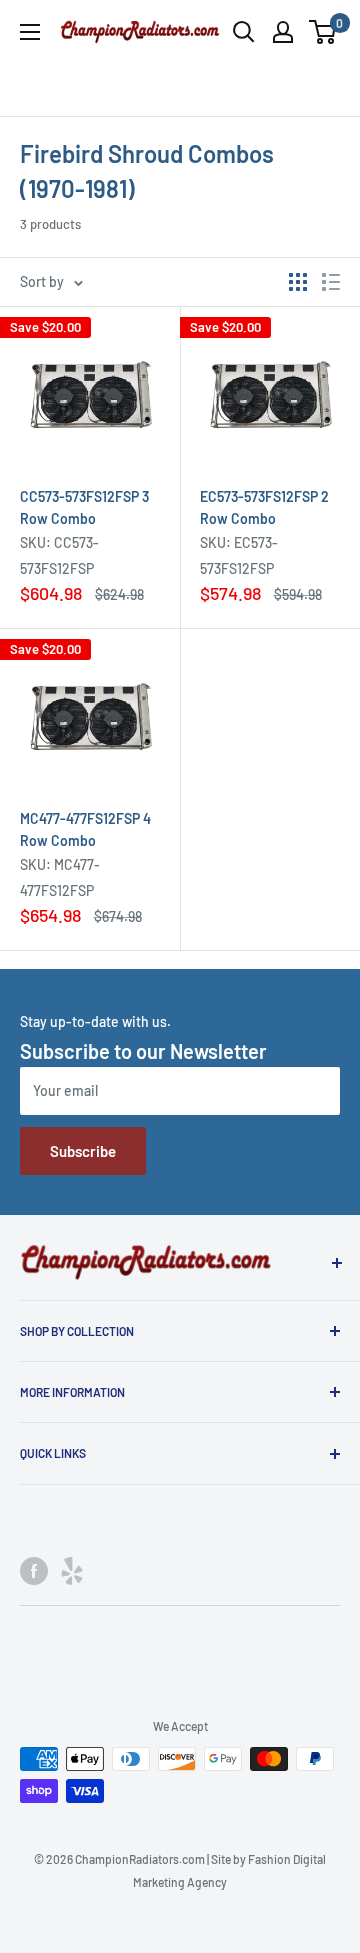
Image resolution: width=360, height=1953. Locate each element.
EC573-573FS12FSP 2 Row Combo (264, 507)
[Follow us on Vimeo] (72, 1571)
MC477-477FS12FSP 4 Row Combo (85, 829)
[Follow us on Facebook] (34, 1571)
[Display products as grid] (298, 282)
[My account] (283, 32)
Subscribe (83, 1151)
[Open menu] (30, 32)
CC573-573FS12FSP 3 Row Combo (84, 507)
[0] (323, 32)
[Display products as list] (331, 282)
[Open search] (244, 32)
